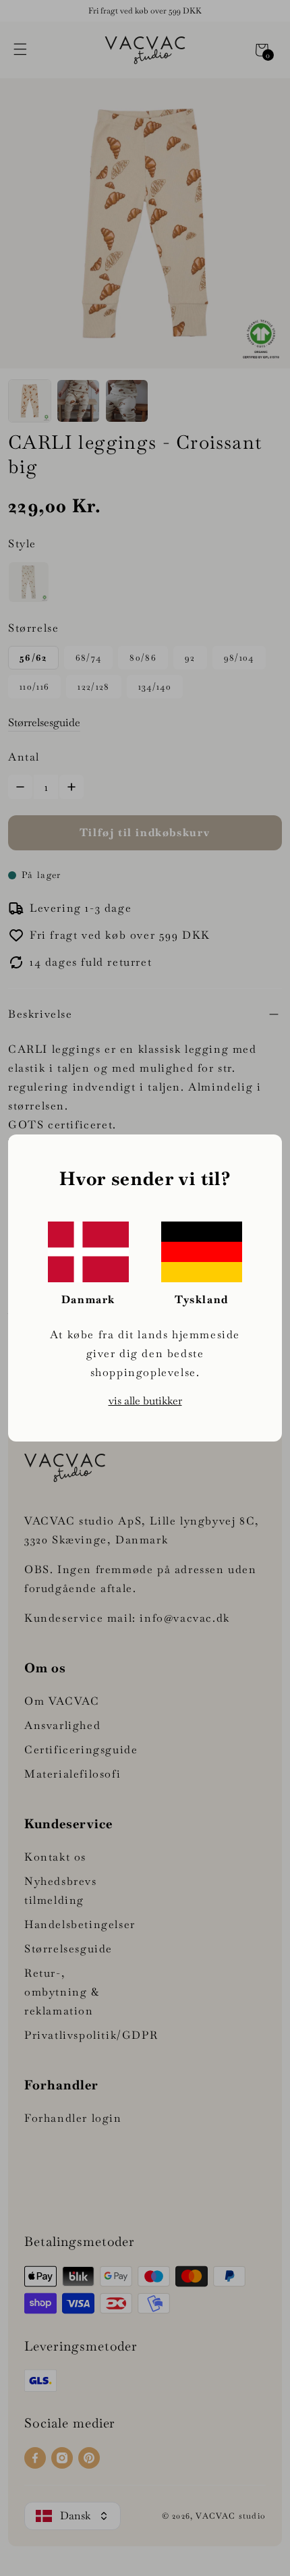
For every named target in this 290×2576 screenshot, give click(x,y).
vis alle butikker (145, 1401)
